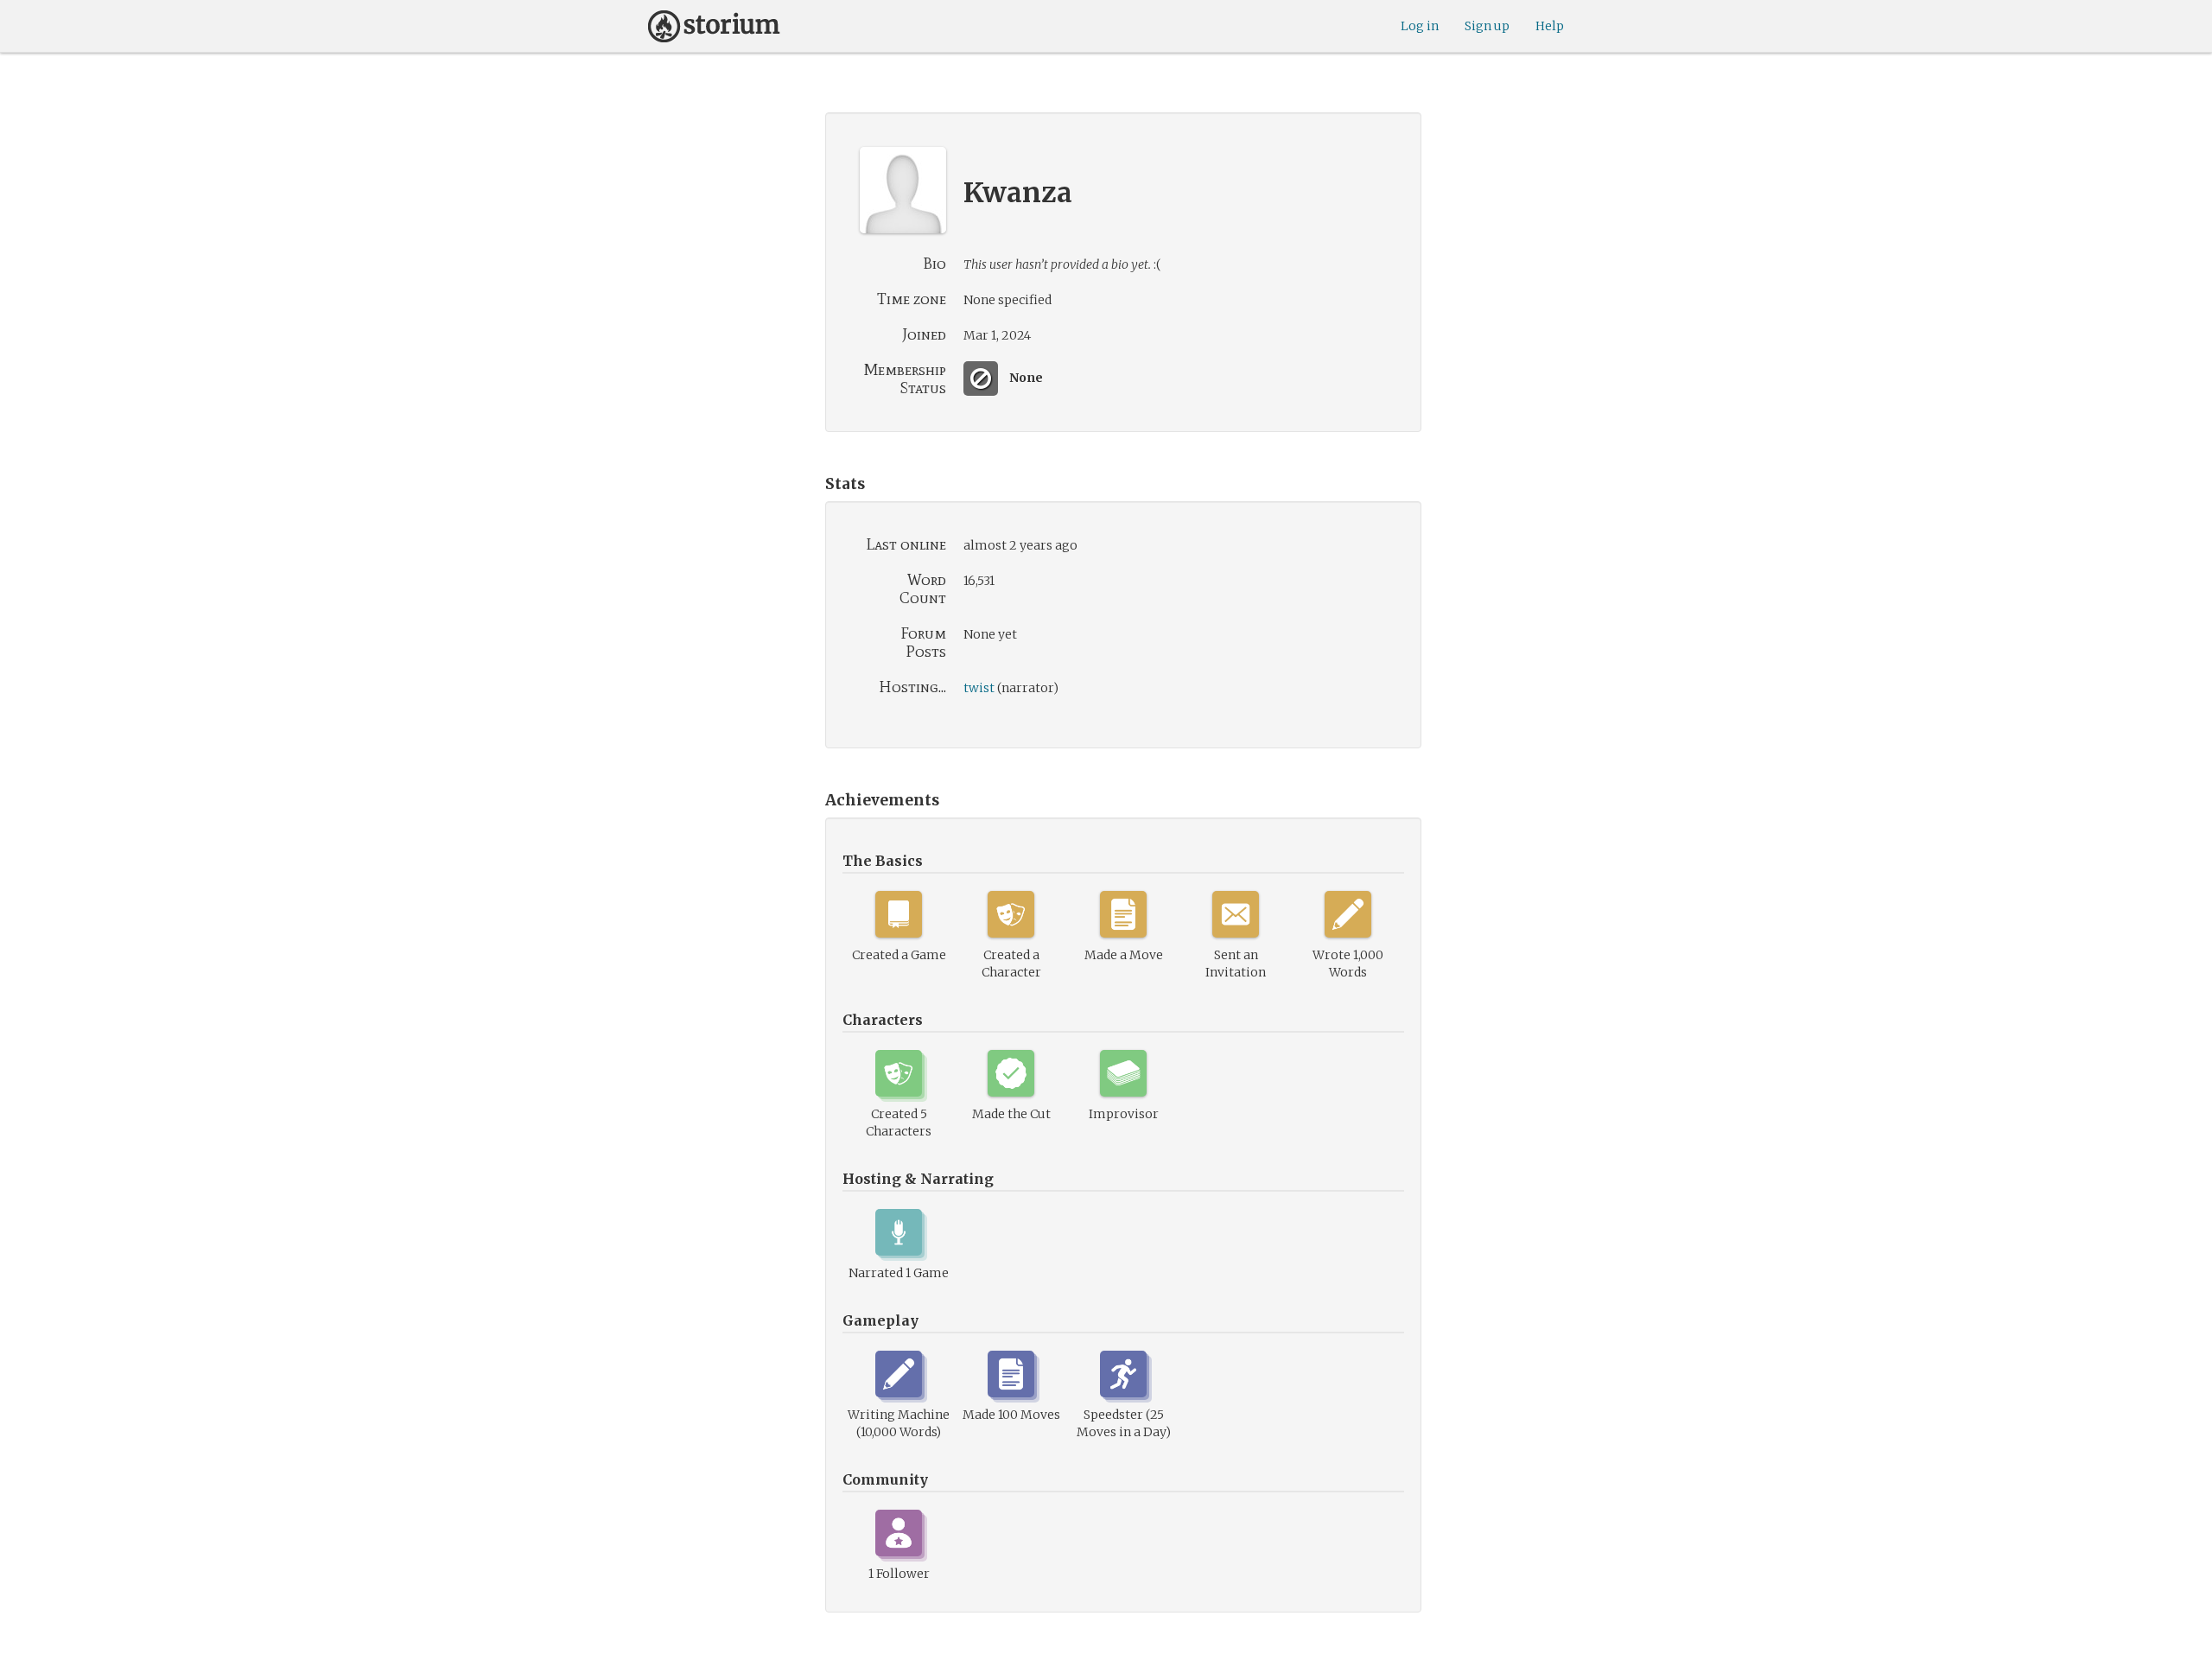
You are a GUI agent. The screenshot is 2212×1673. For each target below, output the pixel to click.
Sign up (1487, 26)
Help (1550, 26)
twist (979, 688)
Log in (1420, 26)
